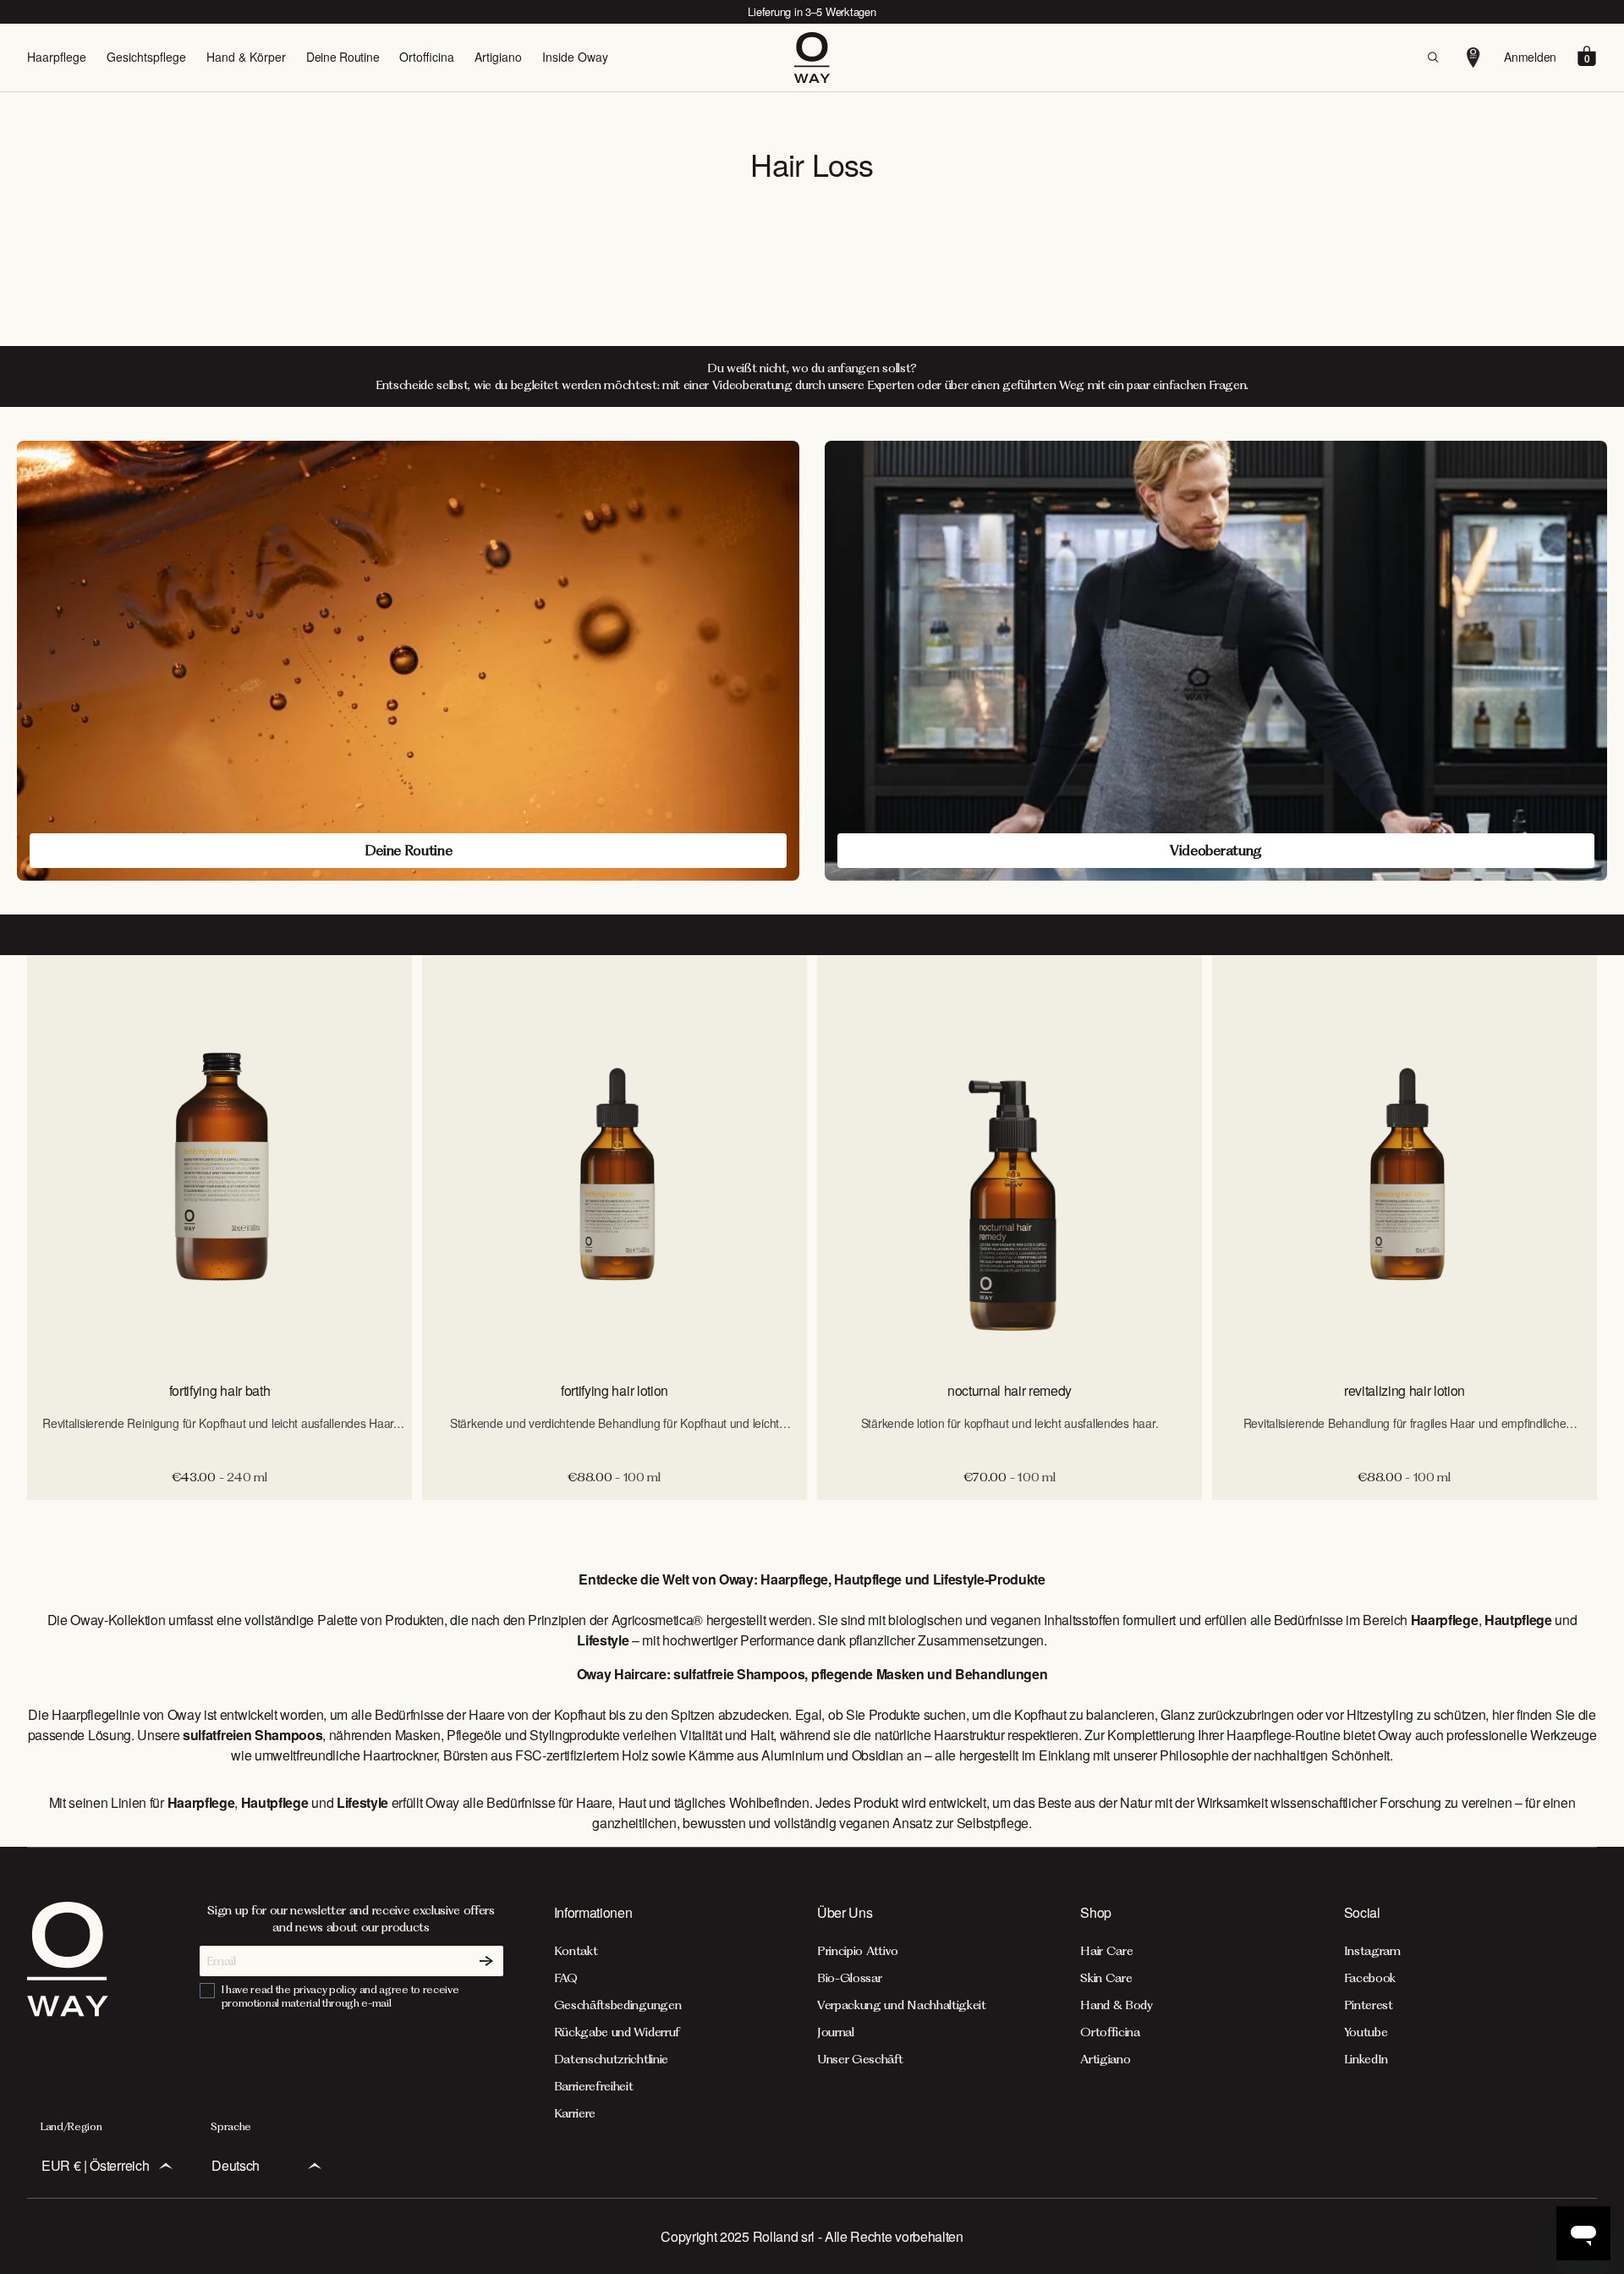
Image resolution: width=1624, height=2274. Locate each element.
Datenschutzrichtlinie (611, 2059)
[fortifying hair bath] (219, 1160)
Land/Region (71, 2126)
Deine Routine (343, 57)
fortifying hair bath (220, 1390)
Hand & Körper (246, 57)
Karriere (575, 2113)
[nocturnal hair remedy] (1010, 1160)
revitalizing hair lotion (1405, 1390)
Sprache (231, 2126)
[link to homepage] (68, 2011)
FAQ (566, 1978)
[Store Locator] (1473, 58)
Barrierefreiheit (594, 2086)
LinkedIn (1366, 2059)
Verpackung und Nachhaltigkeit (902, 2005)
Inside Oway (575, 57)
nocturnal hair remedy (1010, 1390)
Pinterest (1369, 2005)
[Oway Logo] (812, 58)
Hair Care (1106, 1951)
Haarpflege (57, 57)
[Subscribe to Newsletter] (486, 1961)
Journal (836, 2032)
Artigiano (498, 57)
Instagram (1372, 1951)
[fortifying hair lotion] (614, 1160)
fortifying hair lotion (614, 1390)
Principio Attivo (858, 1951)
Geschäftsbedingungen (618, 2005)
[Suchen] (1433, 58)
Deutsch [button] (236, 2165)
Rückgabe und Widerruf (617, 2032)
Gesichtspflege (146, 57)
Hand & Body (1116, 2005)
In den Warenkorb (219, 1518)
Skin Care (1106, 1978)
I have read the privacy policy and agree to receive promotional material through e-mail (340, 1996)
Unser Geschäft (860, 2059)
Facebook (1370, 1978)
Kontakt (576, 1951)
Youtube (1366, 2032)
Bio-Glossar (849, 1978)
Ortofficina (427, 57)
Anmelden (1530, 57)
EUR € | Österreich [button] (95, 2165)
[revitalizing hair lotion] (1405, 1160)
